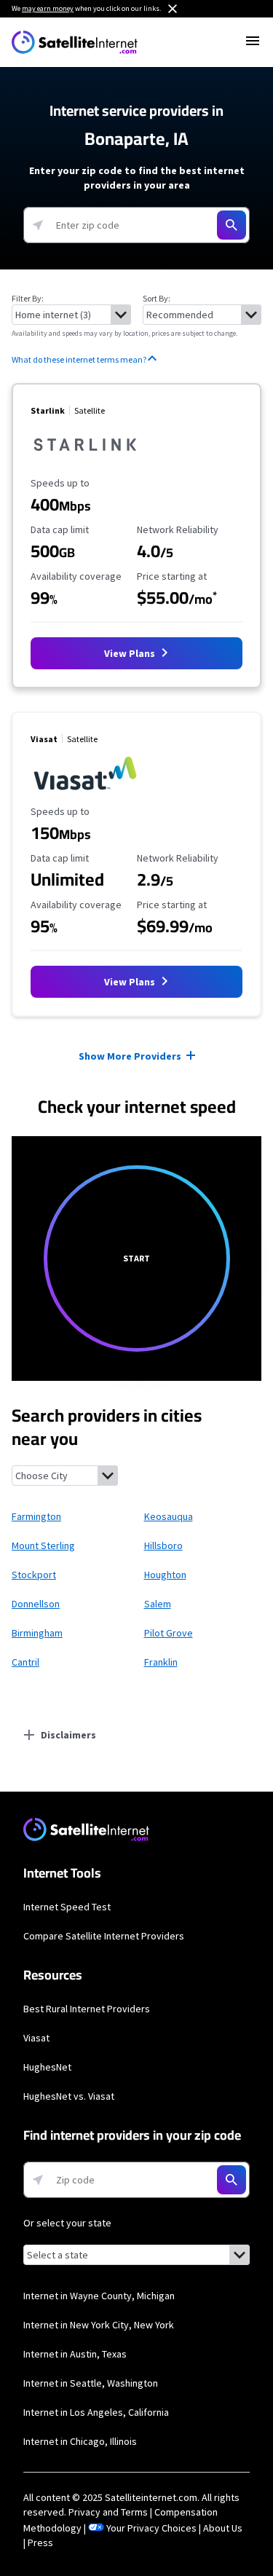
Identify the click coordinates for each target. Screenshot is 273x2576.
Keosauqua (169, 1516)
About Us (223, 2528)
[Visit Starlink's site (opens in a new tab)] (85, 462)
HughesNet (47, 2067)
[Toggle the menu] (253, 41)
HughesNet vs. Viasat (69, 2096)
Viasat (36, 2038)
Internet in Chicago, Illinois (80, 2441)
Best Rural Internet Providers (87, 2009)
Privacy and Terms (108, 2512)
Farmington (36, 1516)
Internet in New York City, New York (99, 2325)
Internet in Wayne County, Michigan (99, 2296)
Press (40, 2542)
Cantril (25, 1662)
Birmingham (37, 1633)
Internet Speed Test (67, 1907)
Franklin (161, 1662)
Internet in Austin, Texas (75, 2354)
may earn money (48, 8)
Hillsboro (163, 1545)
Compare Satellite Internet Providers (104, 1936)
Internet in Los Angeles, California (96, 2412)
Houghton (165, 1575)
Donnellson (36, 1604)
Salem (158, 1604)
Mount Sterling (43, 1545)
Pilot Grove (169, 1633)
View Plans (131, 653)
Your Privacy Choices (151, 2528)
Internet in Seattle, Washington (91, 2383)
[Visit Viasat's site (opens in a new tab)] (85, 791)
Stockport (34, 1575)
